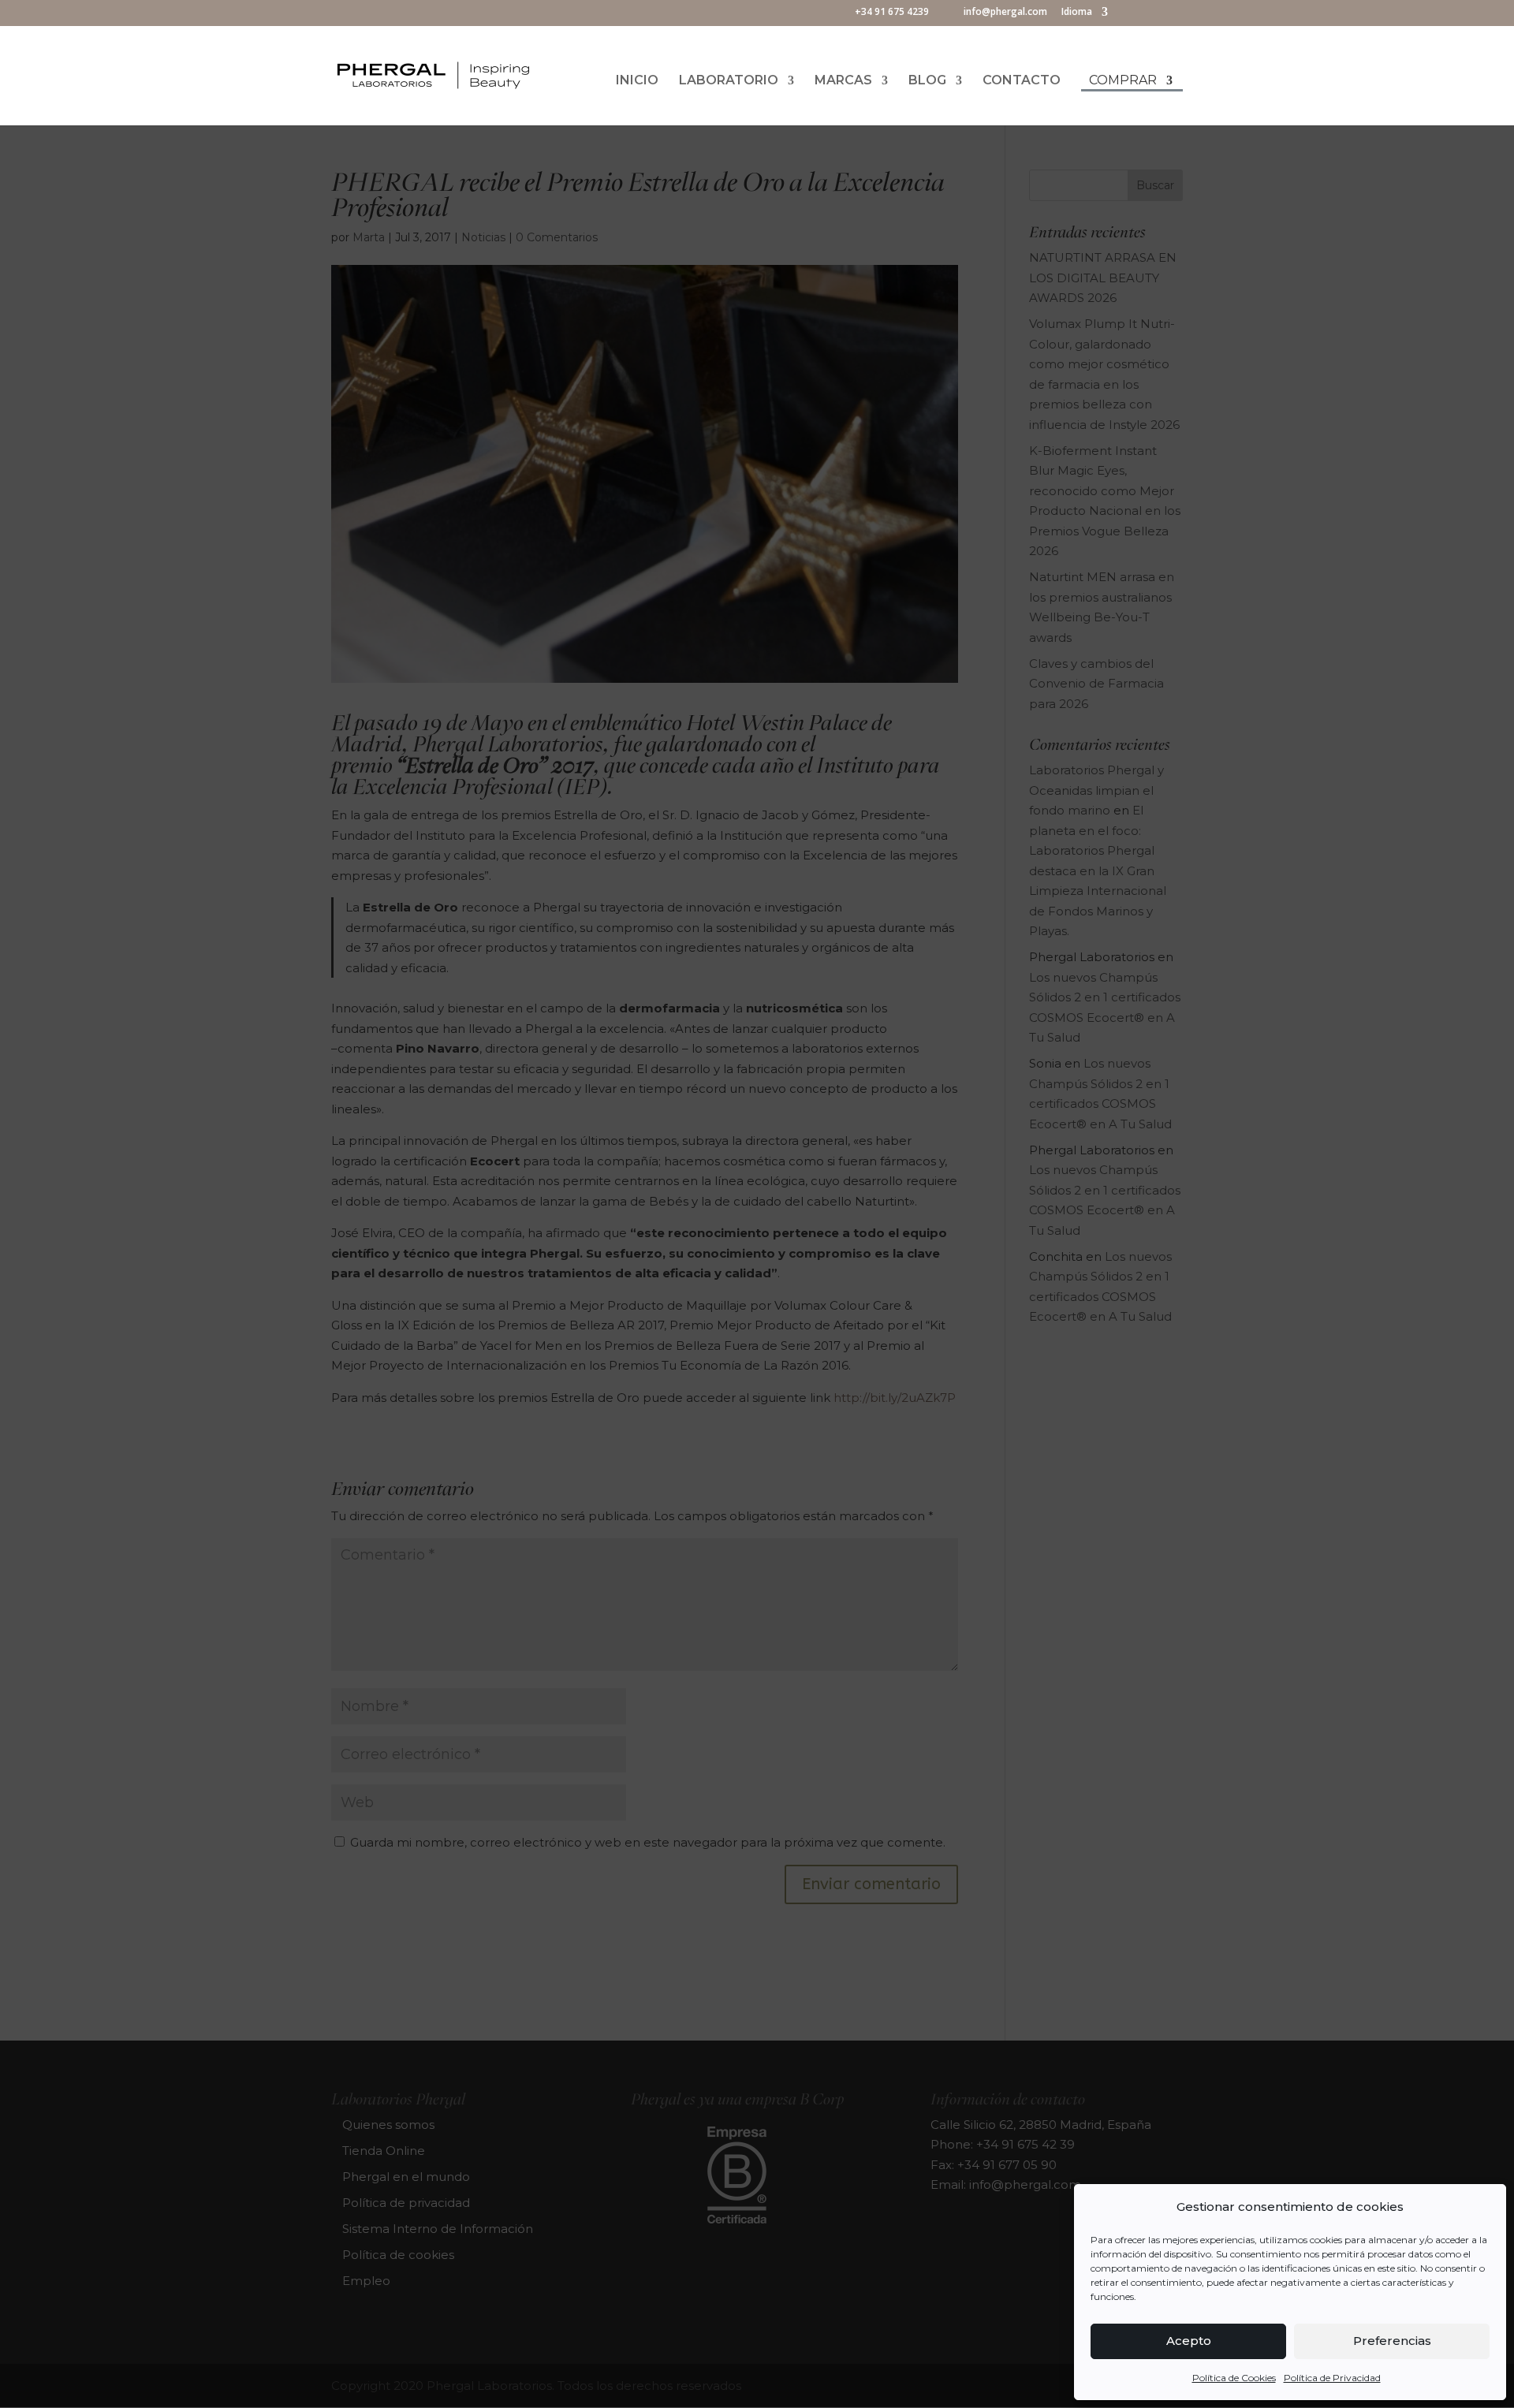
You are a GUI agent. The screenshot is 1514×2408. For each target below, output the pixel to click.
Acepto (1189, 2341)
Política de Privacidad (1332, 2378)
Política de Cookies (1234, 2378)
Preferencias (1392, 2341)
